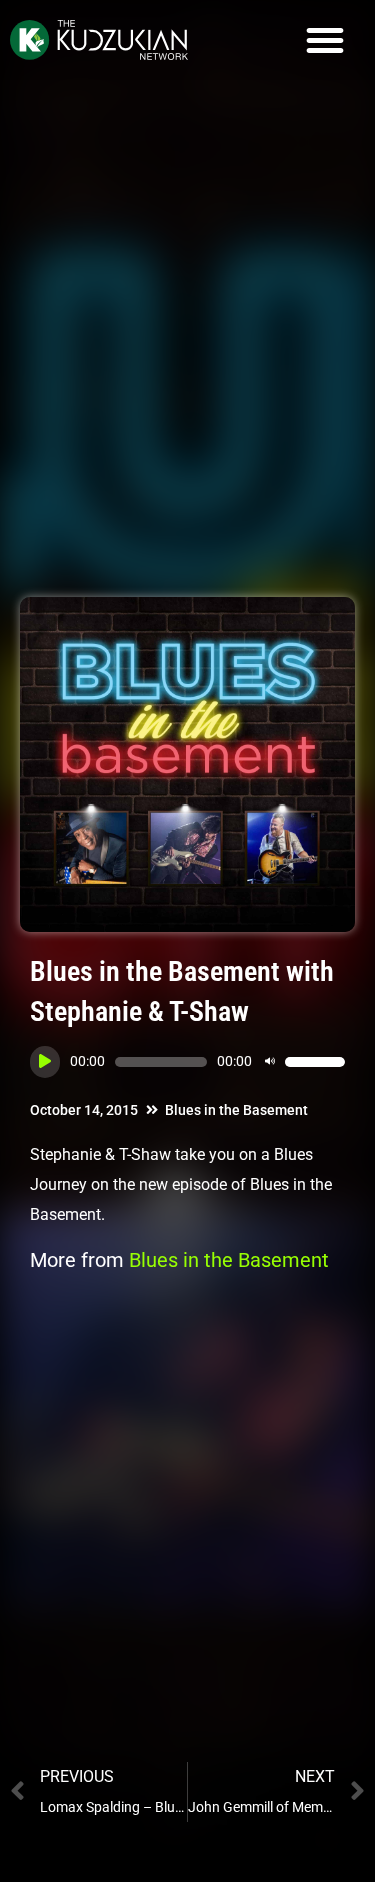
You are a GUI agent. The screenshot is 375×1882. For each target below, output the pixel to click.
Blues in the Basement (236, 1110)
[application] (187, 1062)
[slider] (315, 1062)
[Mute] (270, 1062)
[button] (325, 40)
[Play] (45, 1062)
